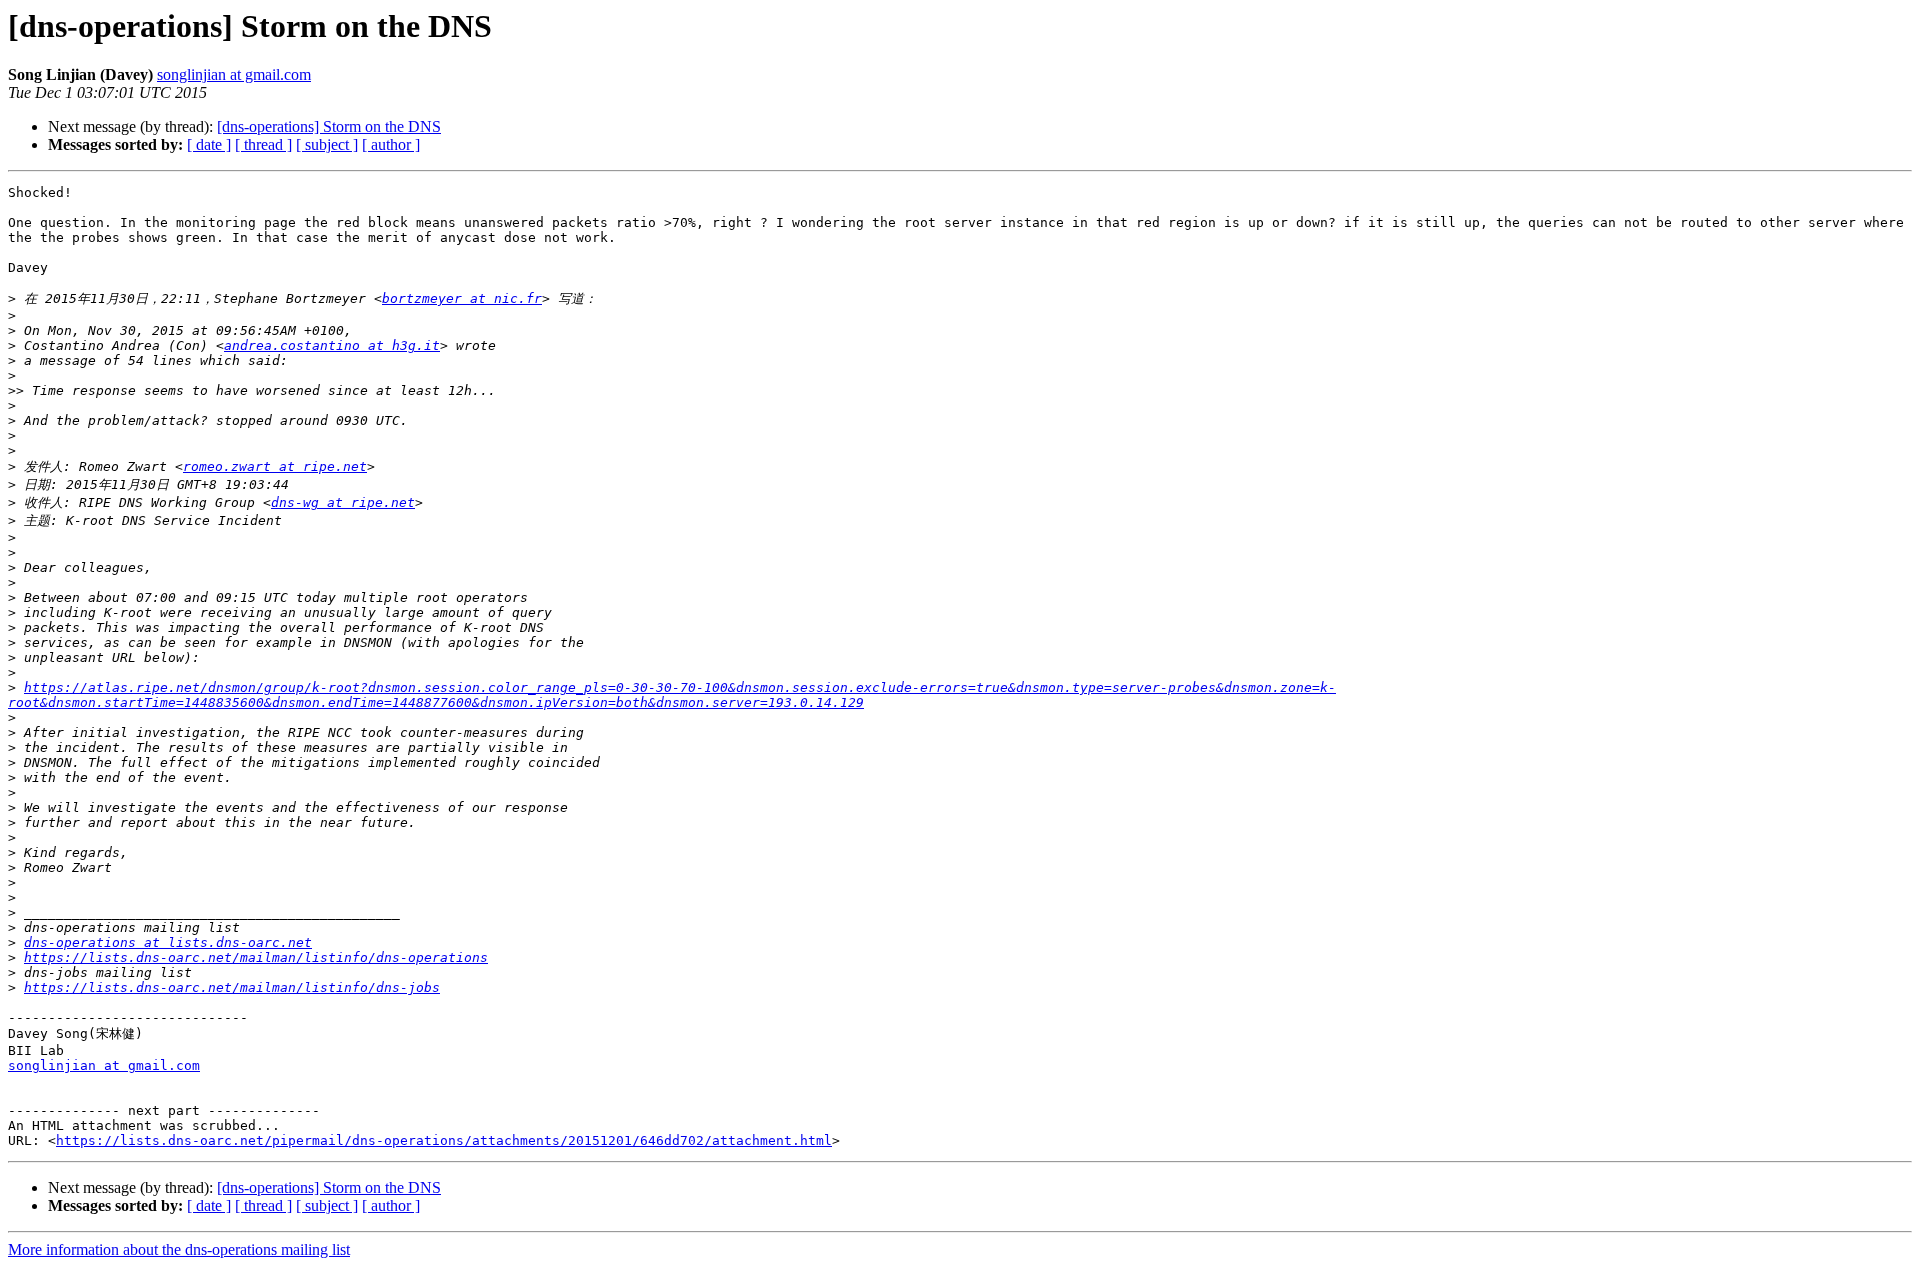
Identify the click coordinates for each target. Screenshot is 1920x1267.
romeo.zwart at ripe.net (275, 466)
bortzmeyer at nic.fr (462, 298)
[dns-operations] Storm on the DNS (329, 126)
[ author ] (391, 144)
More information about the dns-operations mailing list (179, 1249)
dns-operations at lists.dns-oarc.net (168, 942)
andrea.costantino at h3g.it (332, 345)
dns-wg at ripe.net (343, 502)
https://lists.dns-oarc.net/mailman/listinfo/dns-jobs (232, 987)
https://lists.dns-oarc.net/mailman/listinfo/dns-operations (256, 957)
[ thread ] (263, 144)
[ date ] (209, 144)
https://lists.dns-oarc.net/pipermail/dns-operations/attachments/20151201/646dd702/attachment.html (444, 1140)
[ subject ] (327, 144)
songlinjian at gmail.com (234, 74)
